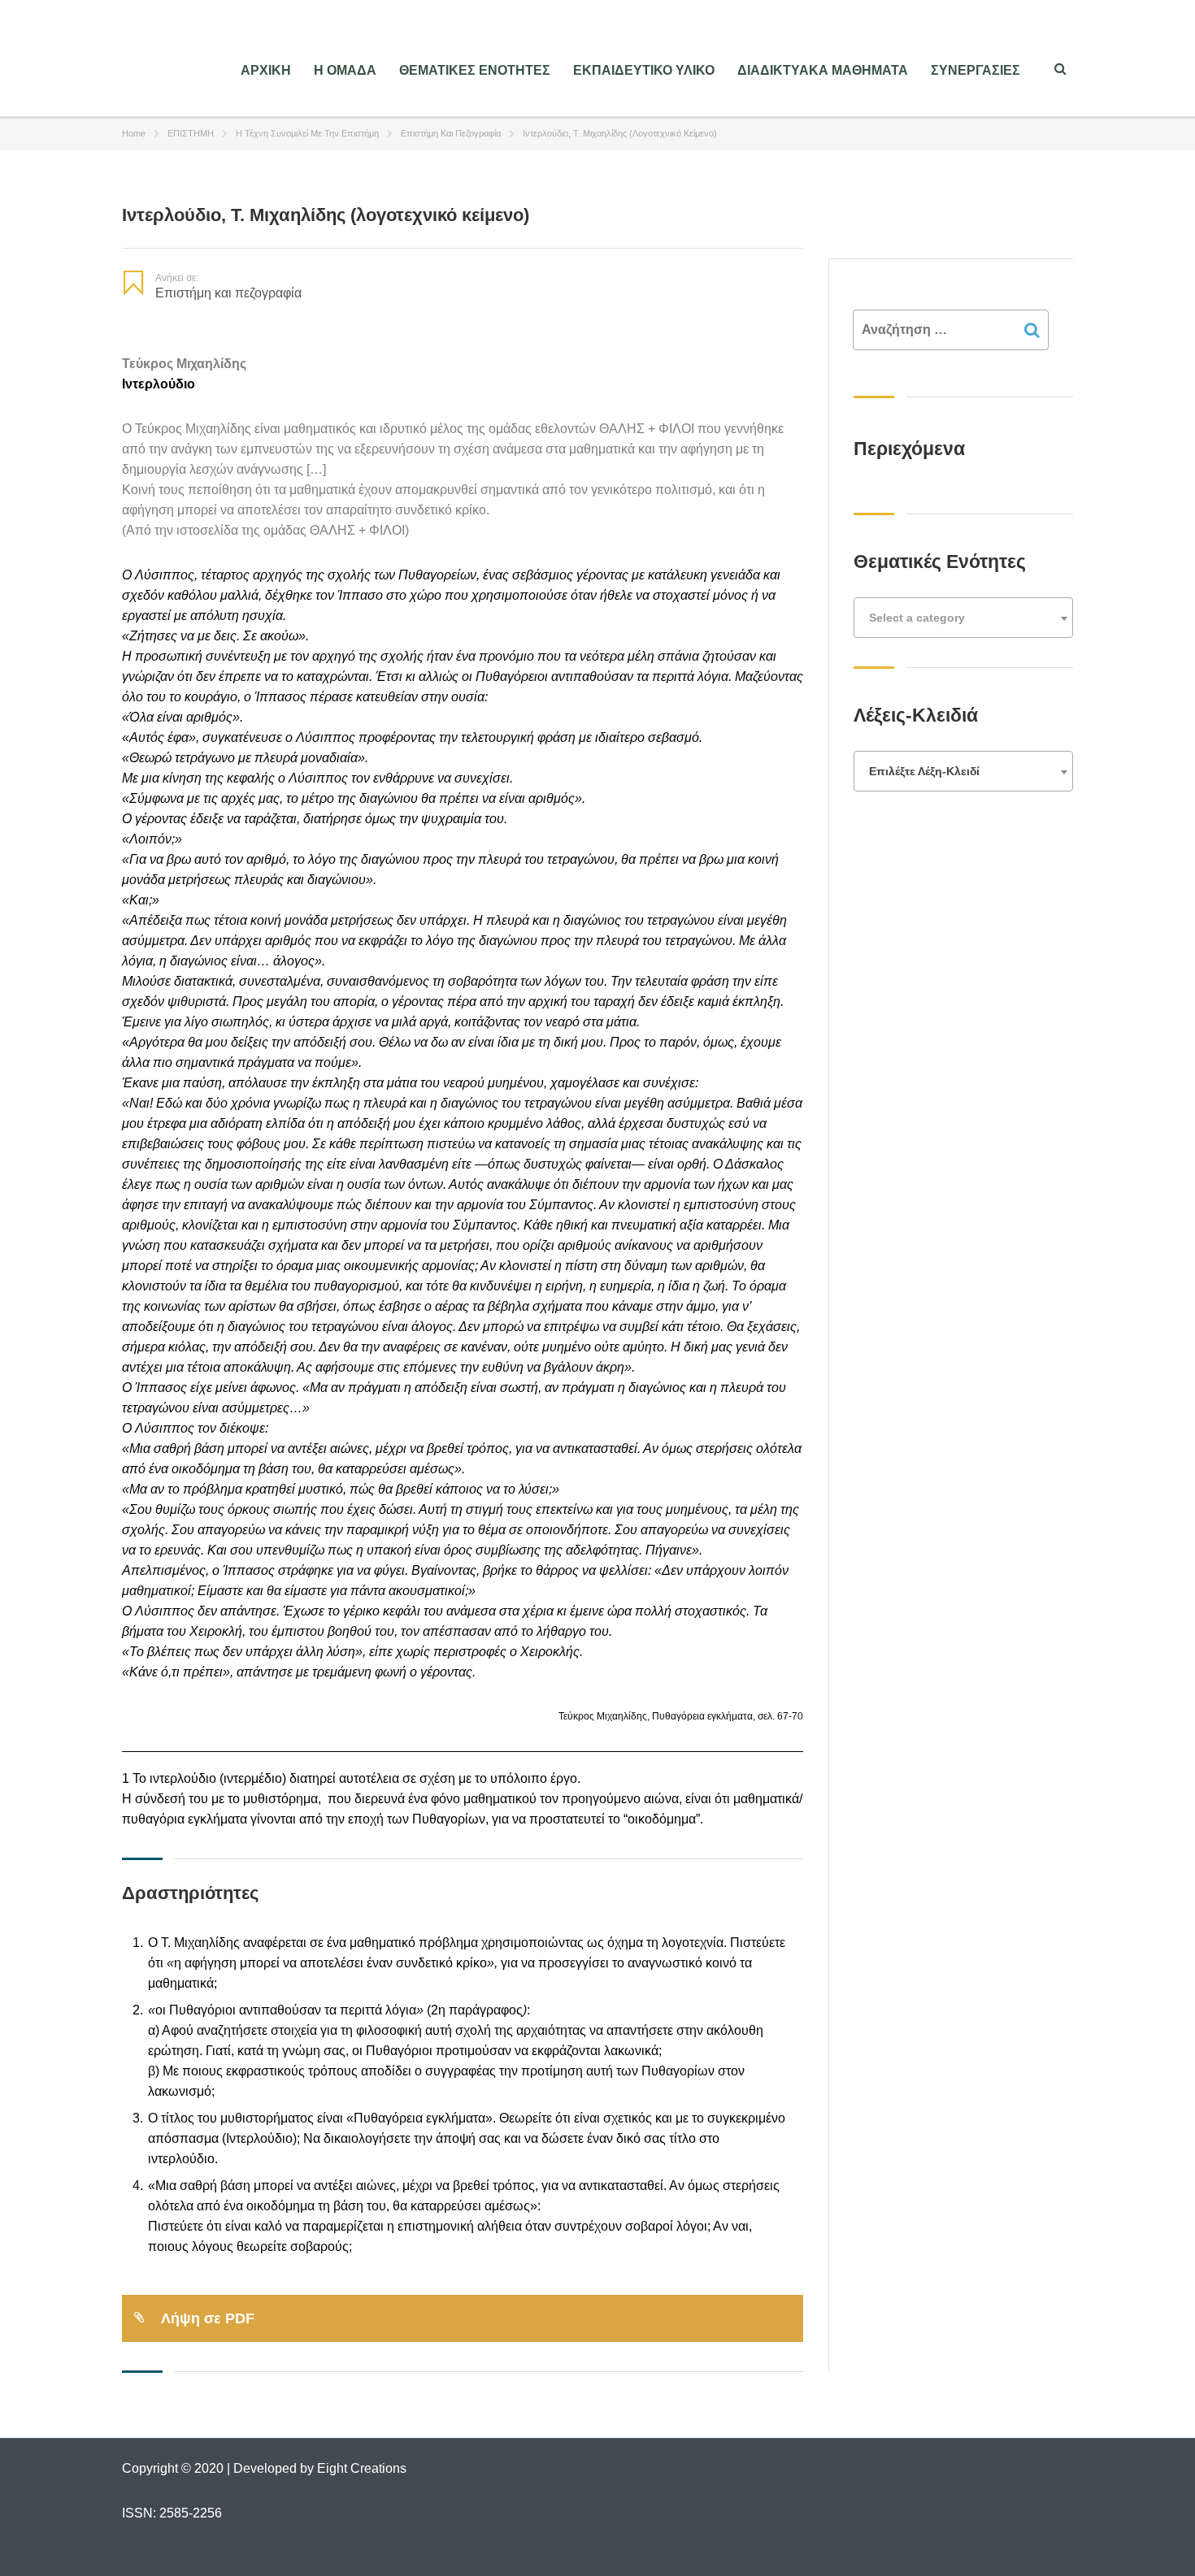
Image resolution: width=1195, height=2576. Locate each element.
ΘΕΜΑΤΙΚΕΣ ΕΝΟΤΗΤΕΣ (475, 70)
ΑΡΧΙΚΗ (266, 70)
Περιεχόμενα (909, 449)
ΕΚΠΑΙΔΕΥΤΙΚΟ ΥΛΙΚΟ (644, 70)
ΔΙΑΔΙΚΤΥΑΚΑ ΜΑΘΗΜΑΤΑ (823, 70)
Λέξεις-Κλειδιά (916, 715)
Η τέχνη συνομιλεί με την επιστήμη (307, 133)
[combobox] (963, 618)
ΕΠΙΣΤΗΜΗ (191, 133)
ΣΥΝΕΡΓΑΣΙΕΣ (976, 70)
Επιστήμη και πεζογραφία (451, 133)
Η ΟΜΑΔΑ (345, 70)
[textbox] (963, 618)
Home (134, 133)
